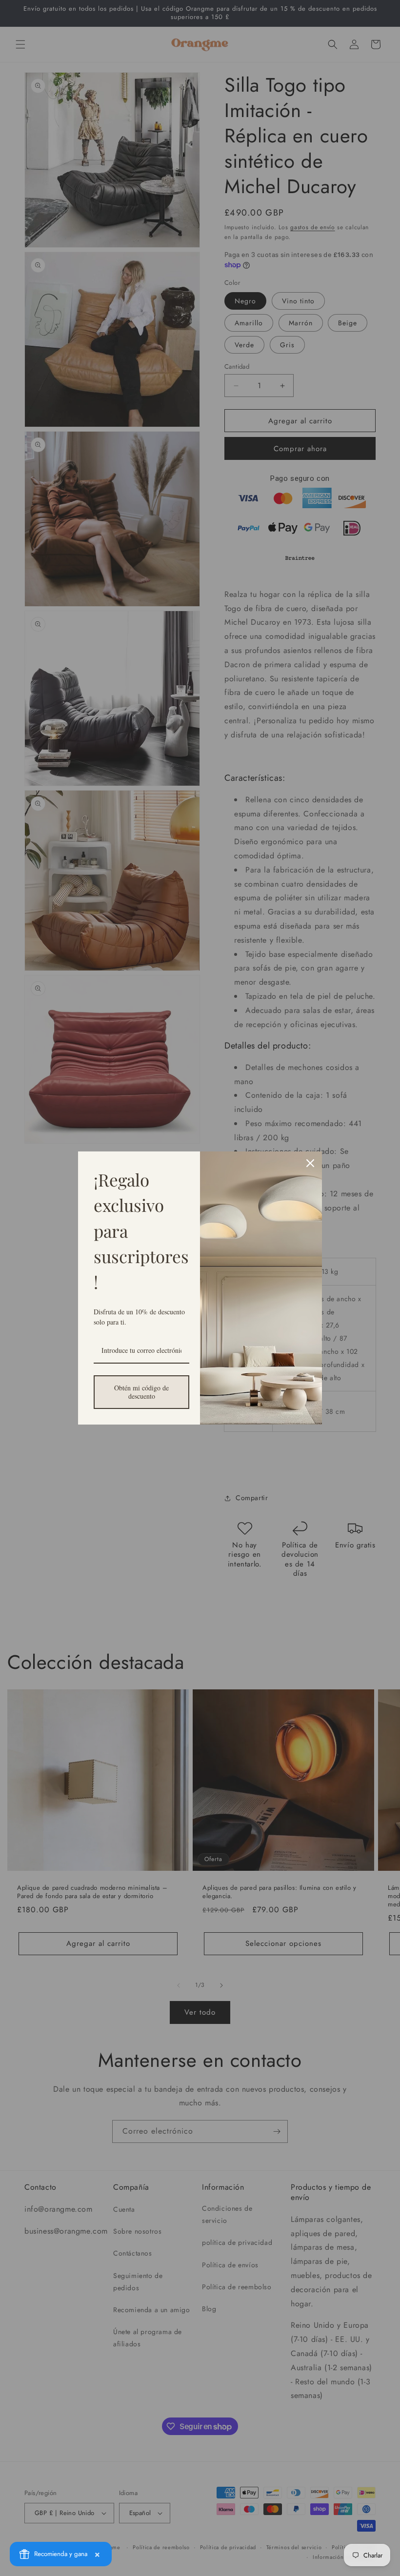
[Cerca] (310, 1163)
